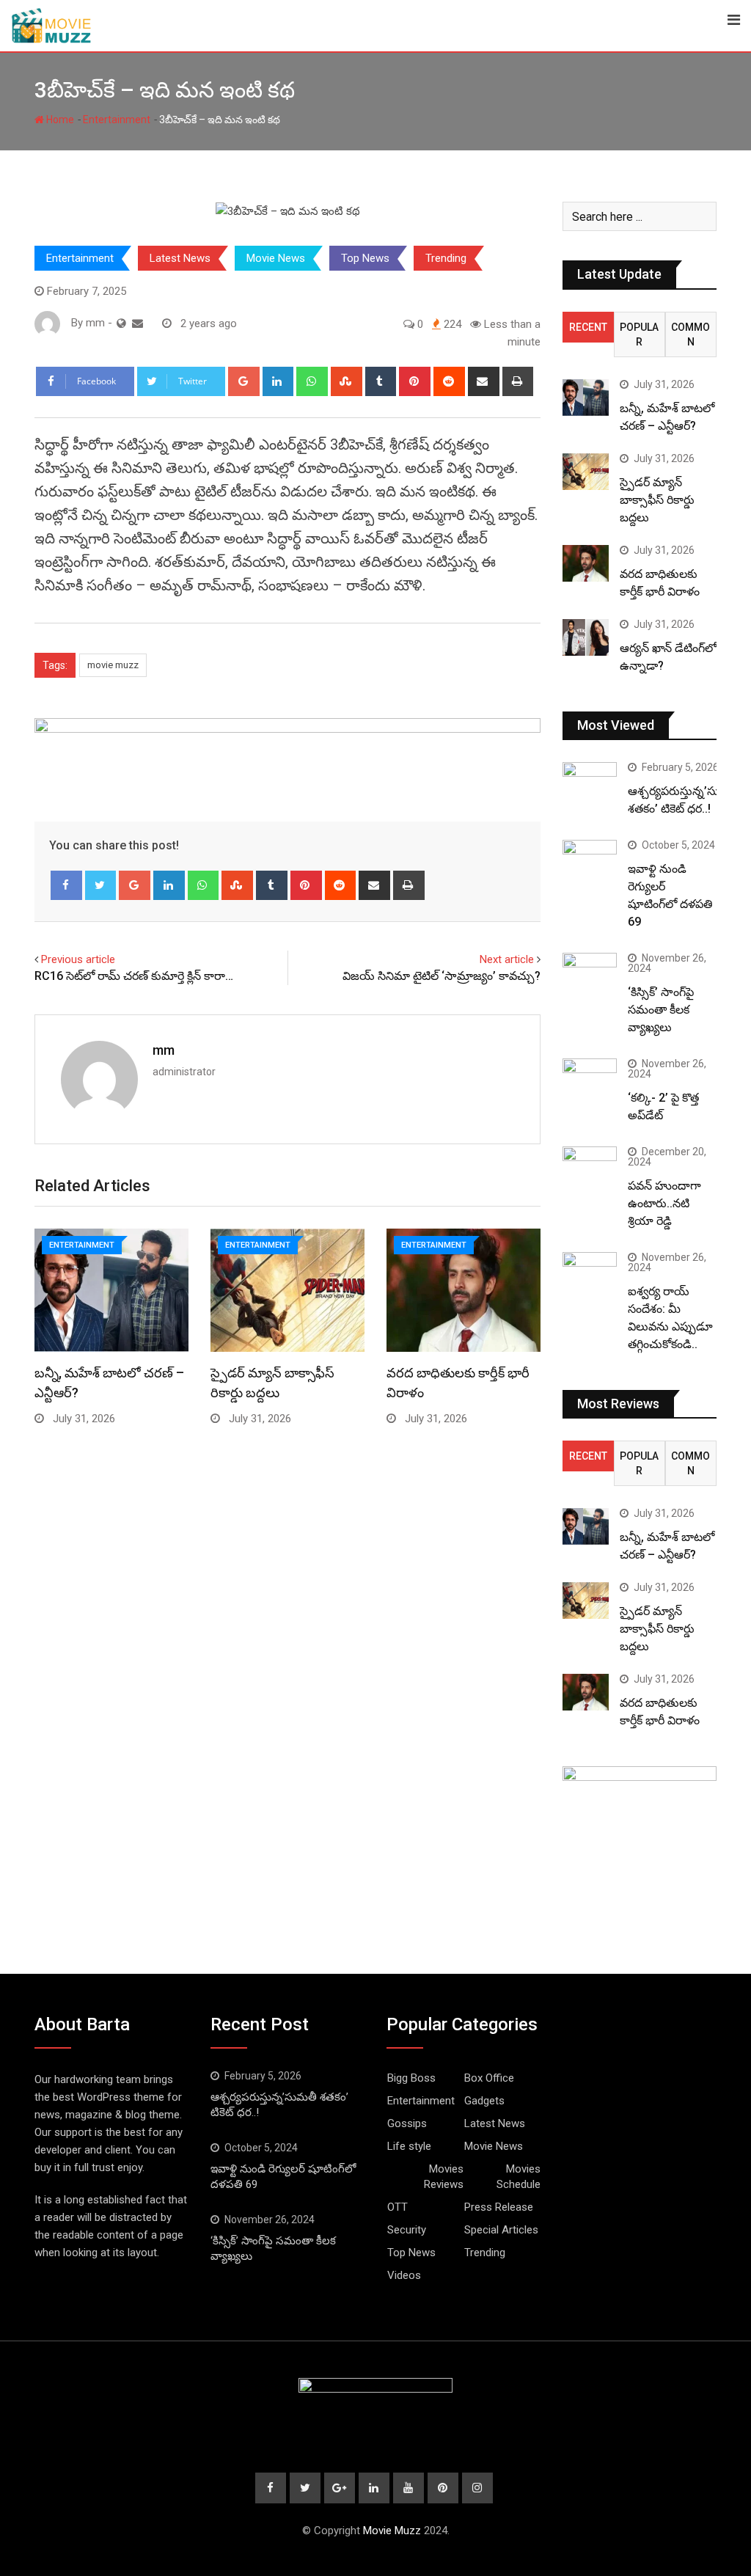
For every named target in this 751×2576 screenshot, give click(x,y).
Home (59, 120)
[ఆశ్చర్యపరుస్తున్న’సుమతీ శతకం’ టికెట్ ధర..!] (590, 784)
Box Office (489, 2078)
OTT (398, 2207)
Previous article (78, 959)
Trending (446, 258)
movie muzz (113, 665)
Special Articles (501, 2230)
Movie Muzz (392, 2531)
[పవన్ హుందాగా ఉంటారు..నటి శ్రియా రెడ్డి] (590, 1168)
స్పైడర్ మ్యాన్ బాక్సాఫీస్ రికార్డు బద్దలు (657, 500)
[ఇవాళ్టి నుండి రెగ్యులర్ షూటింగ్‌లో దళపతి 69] (590, 861)
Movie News (276, 258)
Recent (588, 327)
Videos (404, 2275)
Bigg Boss (411, 2078)
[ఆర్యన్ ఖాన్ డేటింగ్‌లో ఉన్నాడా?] (586, 637)
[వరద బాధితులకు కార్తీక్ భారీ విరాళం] (586, 563)
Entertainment (117, 120)
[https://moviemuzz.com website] (121, 323)
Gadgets (484, 2101)
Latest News (180, 258)
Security (407, 2230)
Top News (365, 258)
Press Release (499, 2207)
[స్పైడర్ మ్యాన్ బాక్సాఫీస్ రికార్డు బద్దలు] (586, 472)
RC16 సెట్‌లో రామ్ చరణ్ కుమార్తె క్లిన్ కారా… (134, 976)
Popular (639, 334)
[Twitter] (101, 885)
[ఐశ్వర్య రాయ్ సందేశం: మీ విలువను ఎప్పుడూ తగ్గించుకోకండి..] (590, 1274)
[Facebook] (66, 885)
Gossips (407, 2123)
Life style (409, 2146)
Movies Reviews (444, 2177)
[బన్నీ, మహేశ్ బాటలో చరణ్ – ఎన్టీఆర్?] (586, 398)
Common (690, 334)
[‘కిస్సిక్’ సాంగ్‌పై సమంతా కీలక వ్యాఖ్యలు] (590, 974)
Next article (507, 959)
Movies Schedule (519, 2177)
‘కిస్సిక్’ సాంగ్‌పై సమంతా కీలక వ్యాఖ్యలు (661, 1010)
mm (164, 1050)
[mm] (138, 323)
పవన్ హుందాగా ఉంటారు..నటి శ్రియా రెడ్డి (664, 1203)
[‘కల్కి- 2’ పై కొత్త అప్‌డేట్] (590, 1080)
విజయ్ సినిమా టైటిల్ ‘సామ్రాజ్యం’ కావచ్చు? (442, 976)
